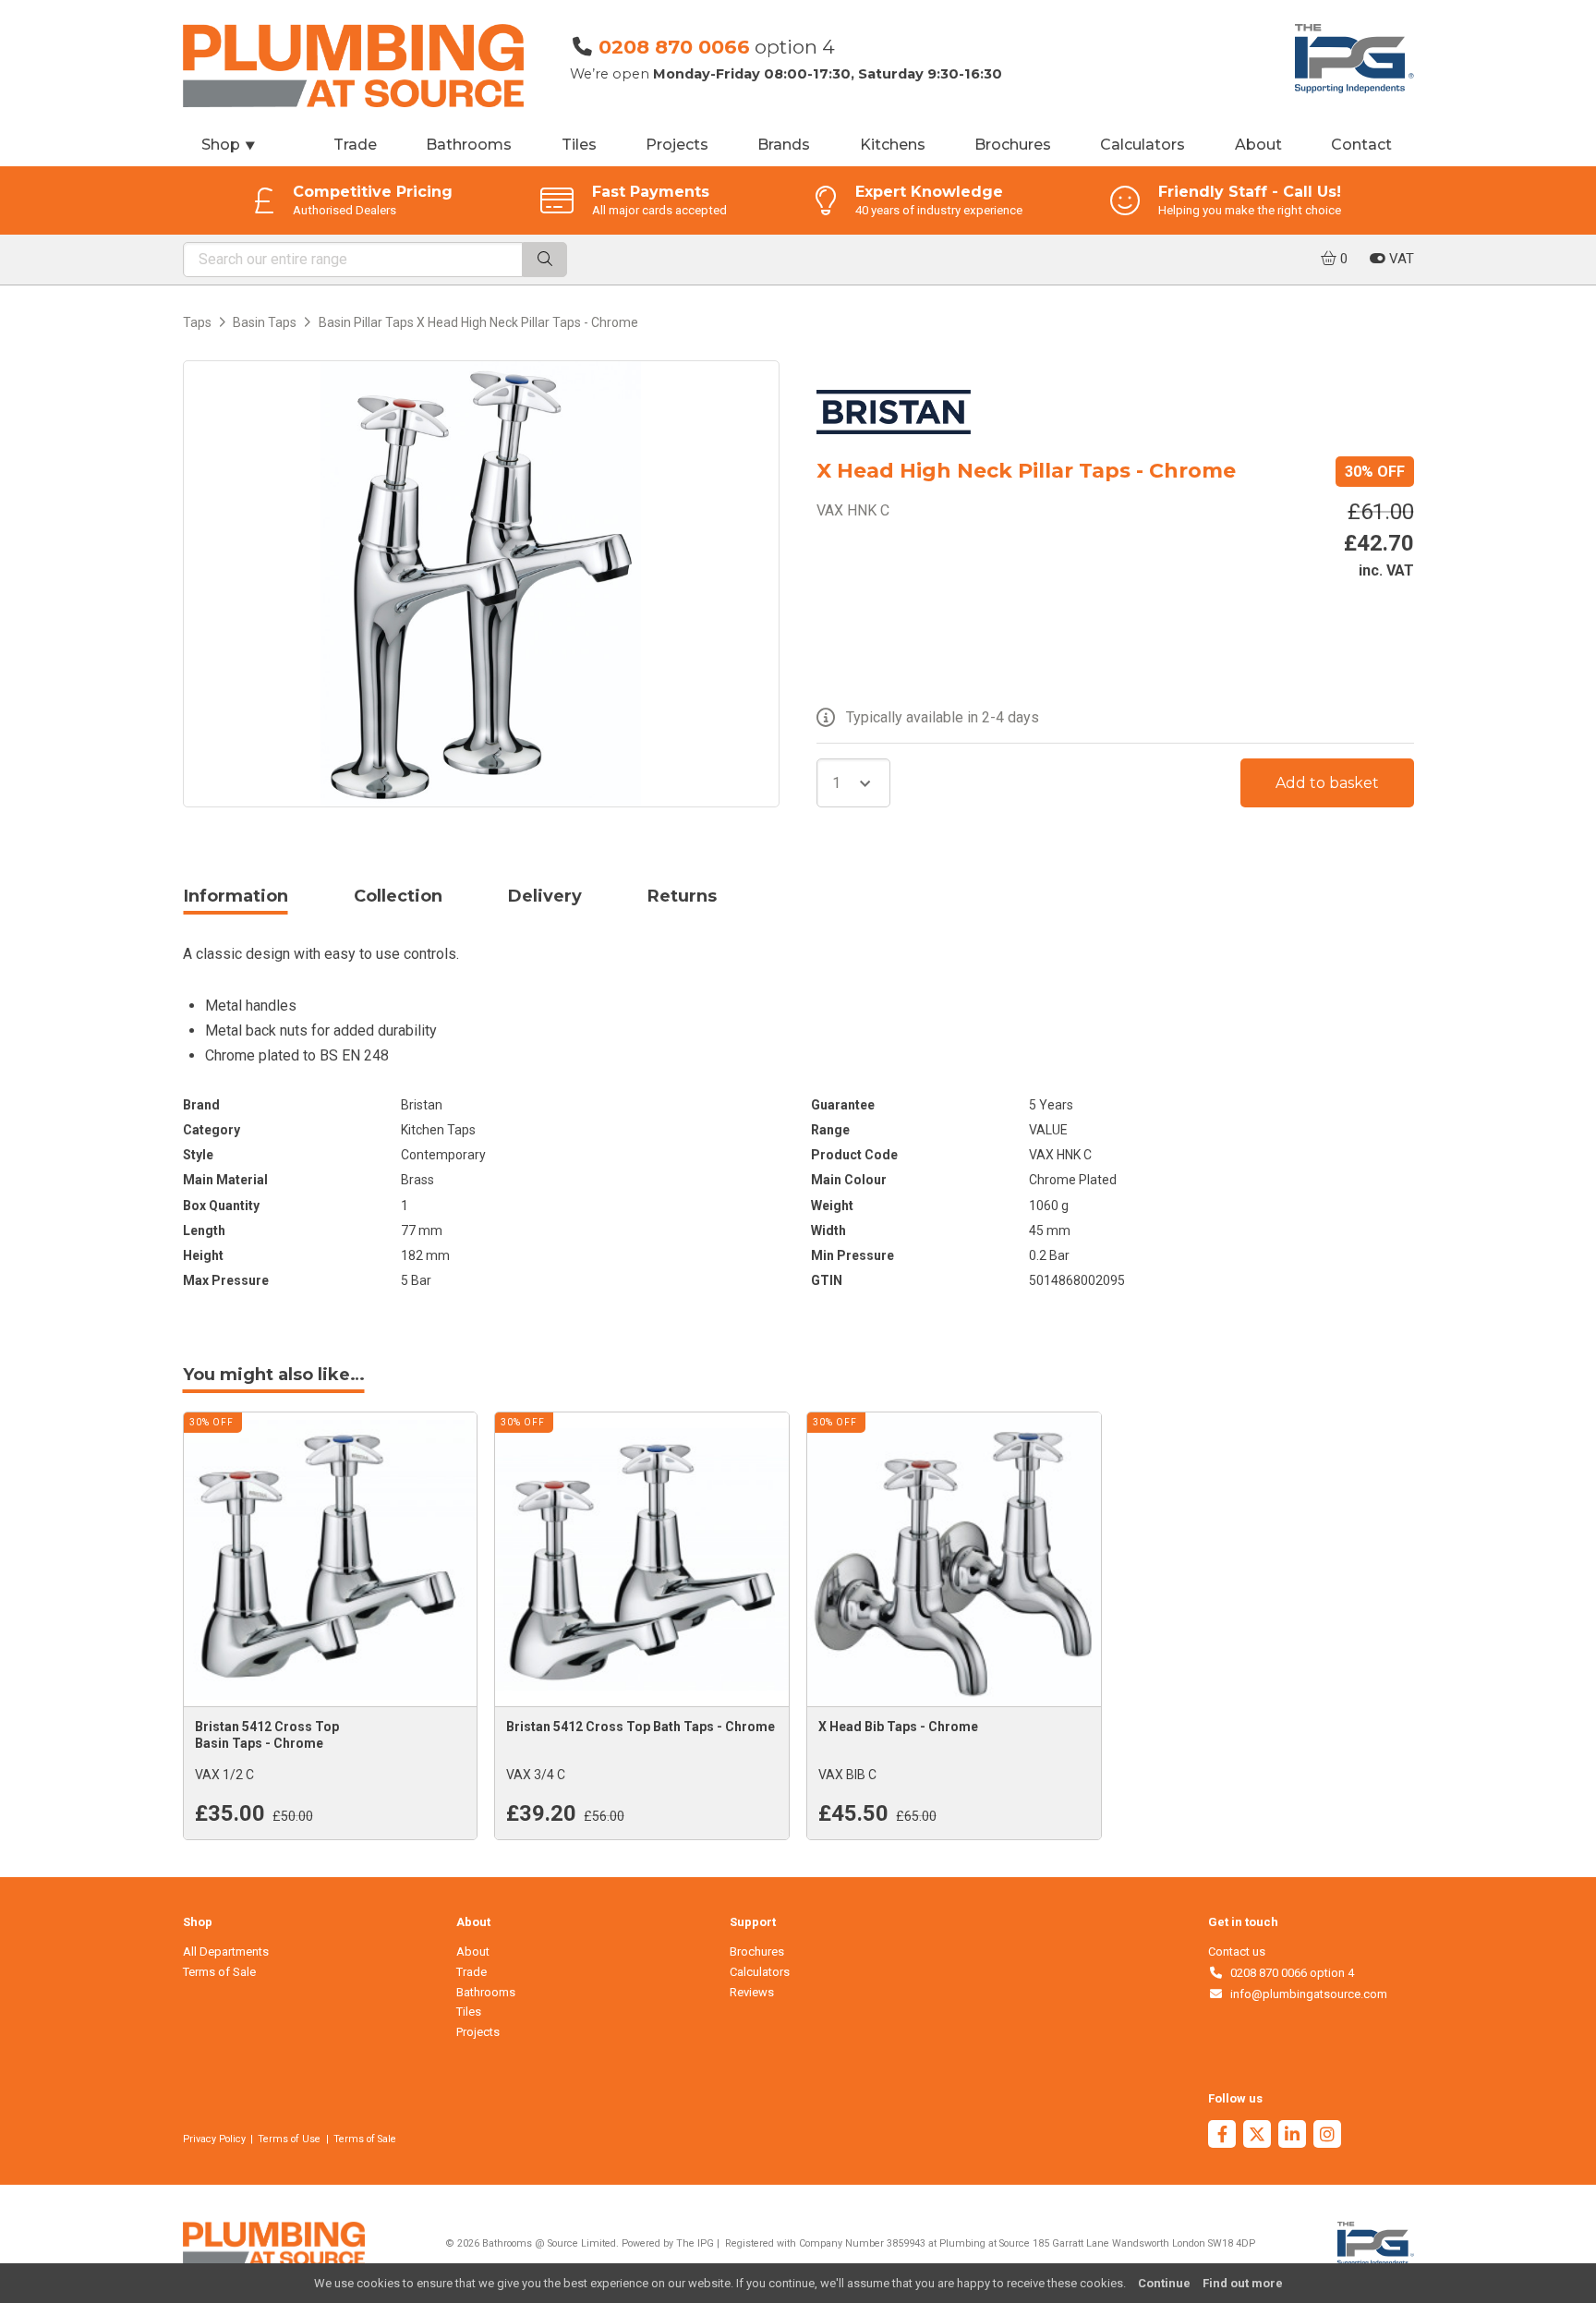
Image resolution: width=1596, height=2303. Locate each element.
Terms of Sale (219, 1972)
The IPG (695, 2243)
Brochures (1013, 145)
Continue (1164, 2283)
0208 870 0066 (674, 47)
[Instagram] (1327, 2136)
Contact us (1237, 1951)
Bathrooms (469, 145)
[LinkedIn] (1292, 2136)
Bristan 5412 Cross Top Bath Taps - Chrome (641, 1727)
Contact (1361, 145)
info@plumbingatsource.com (1306, 1994)
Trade (355, 145)
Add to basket (1327, 783)
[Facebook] (1222, 2136)
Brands (784, 145)
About (1258, 145)
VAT (1400, 259)
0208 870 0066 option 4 (1289, 1973)
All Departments (226, 1951)
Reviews (752, 1992)
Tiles (579, 145)
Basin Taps (265, 322)
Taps (197, 322)
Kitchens (893, 145)
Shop (229, 145)
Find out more (1243, 2283)
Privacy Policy (214, 2139)
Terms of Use (289, 2139)
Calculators (1143, 145)
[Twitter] (1257, 2136)
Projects (677, 145)
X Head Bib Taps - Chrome (898, 1727)
